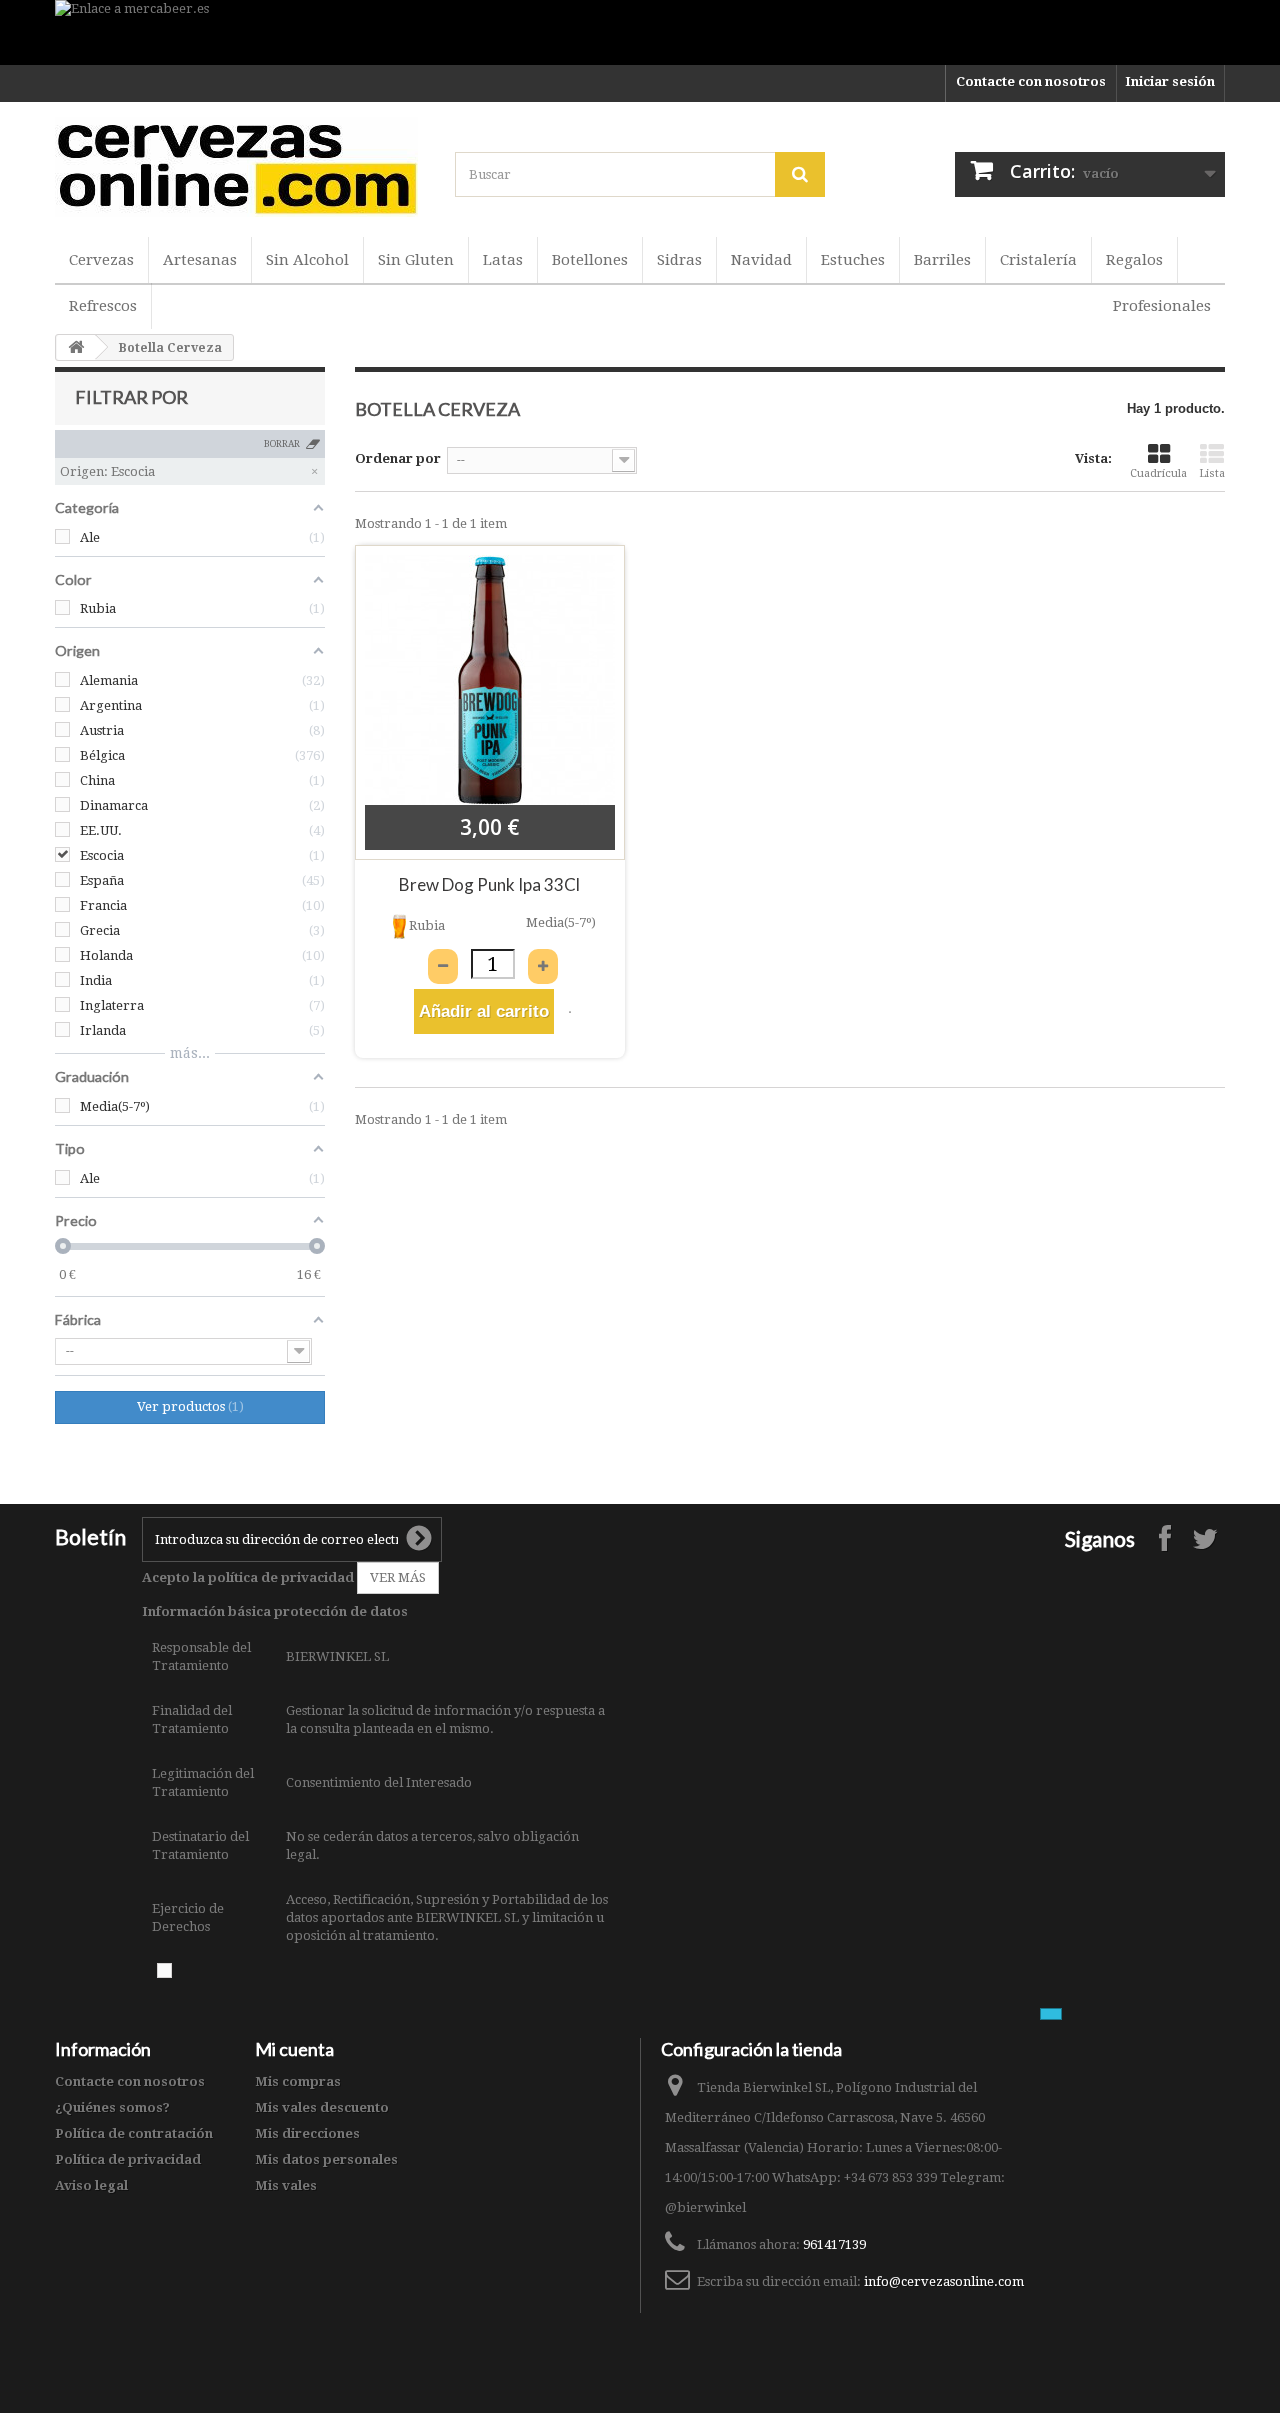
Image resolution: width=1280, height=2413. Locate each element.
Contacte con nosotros (1031, 81)
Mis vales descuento (322, 2107)
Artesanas (200, 260)
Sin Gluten (416, 260)
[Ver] (570, 1012)
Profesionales (1162, 306)
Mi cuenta (294, 2049)
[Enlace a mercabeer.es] (640, 32)
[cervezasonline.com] (240, 167)
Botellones (590, 260)
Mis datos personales (326, 2159)
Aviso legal (91, 2185)
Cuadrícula (1158, 473)
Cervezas (101, 260)
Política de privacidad (128, 2159)
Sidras (679, 260)
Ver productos (188, 1406)
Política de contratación (134, 2133)
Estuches (853, 260)
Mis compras (298, 2081)
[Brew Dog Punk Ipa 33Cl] (490, 680)
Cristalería (1038, 260)
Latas (503, 260)
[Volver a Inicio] (76, 347)
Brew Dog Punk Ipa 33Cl (489, 884)
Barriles (942, 260)
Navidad (761, 260)
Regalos (1134, 260)
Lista (1212, 473)
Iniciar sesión (1170, 81)
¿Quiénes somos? (112, 2107)
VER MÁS (398, 1577)
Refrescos (103, 306)
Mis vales (286, 2185)
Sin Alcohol (307, 260)
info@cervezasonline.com (944, 2281)
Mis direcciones (307, 2133)
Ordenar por (398, 458)
